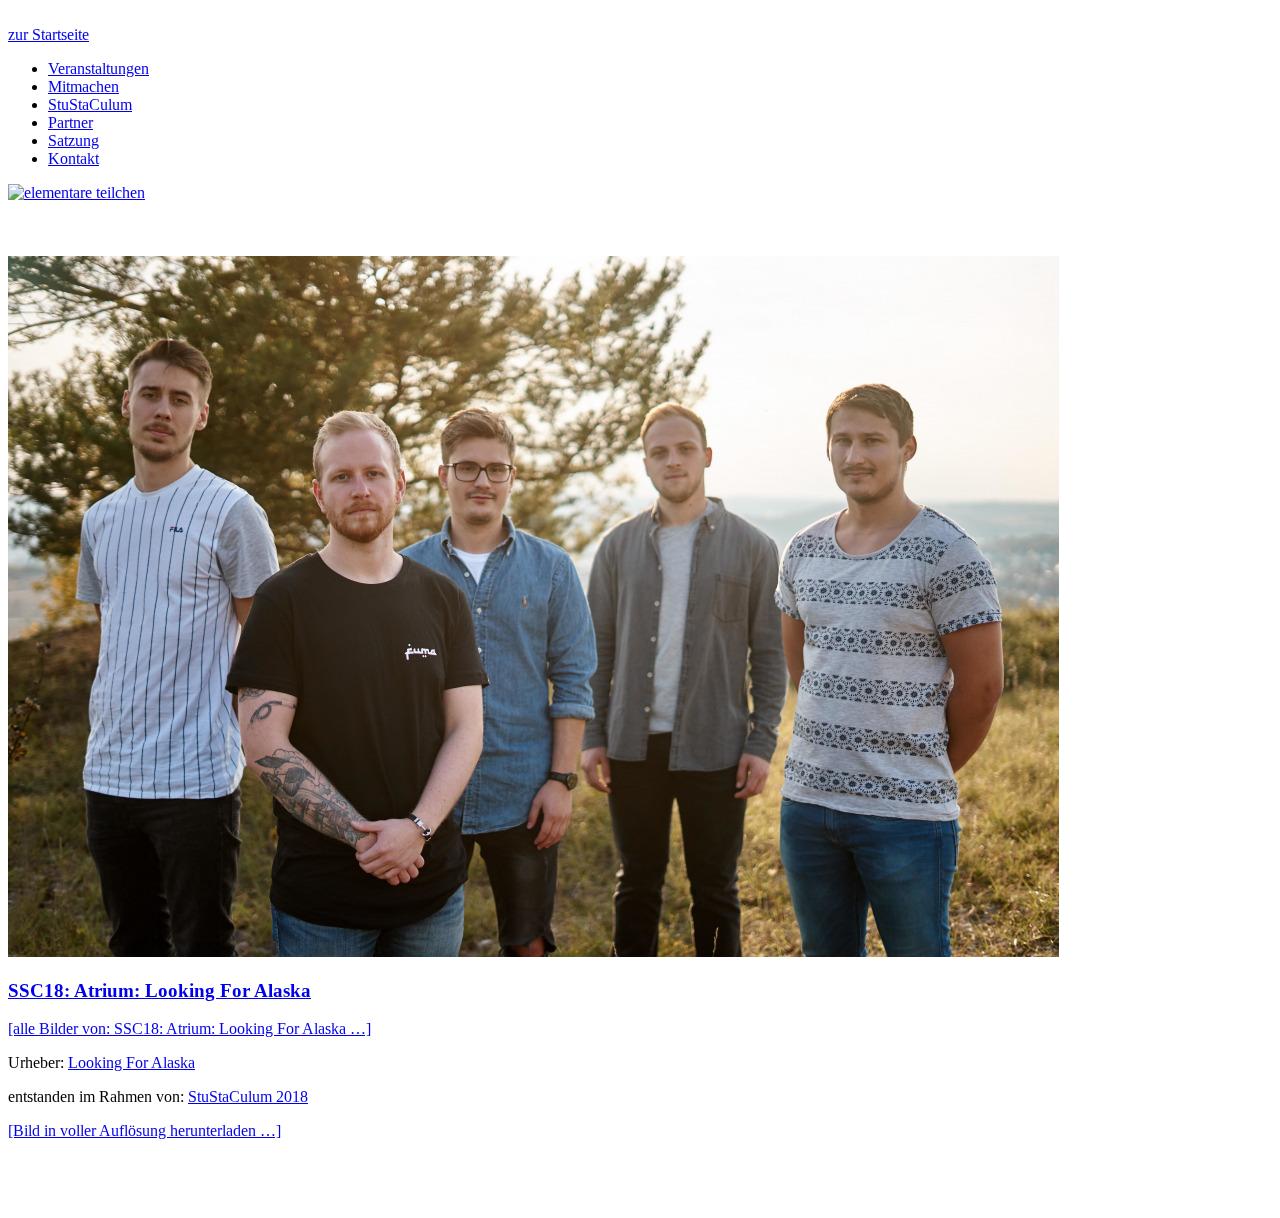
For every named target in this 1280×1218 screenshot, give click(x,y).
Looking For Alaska (131, 1062)
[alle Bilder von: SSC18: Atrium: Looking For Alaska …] (189, 1028)
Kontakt (73, 158)
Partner (70, 122)
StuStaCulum (90, 104)
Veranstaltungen (98, 68)
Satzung (73, 140)
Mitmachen (83, 86)
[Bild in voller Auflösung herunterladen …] (144, 1130)
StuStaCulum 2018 (248, 1096)
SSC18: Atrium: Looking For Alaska (159, 990)
